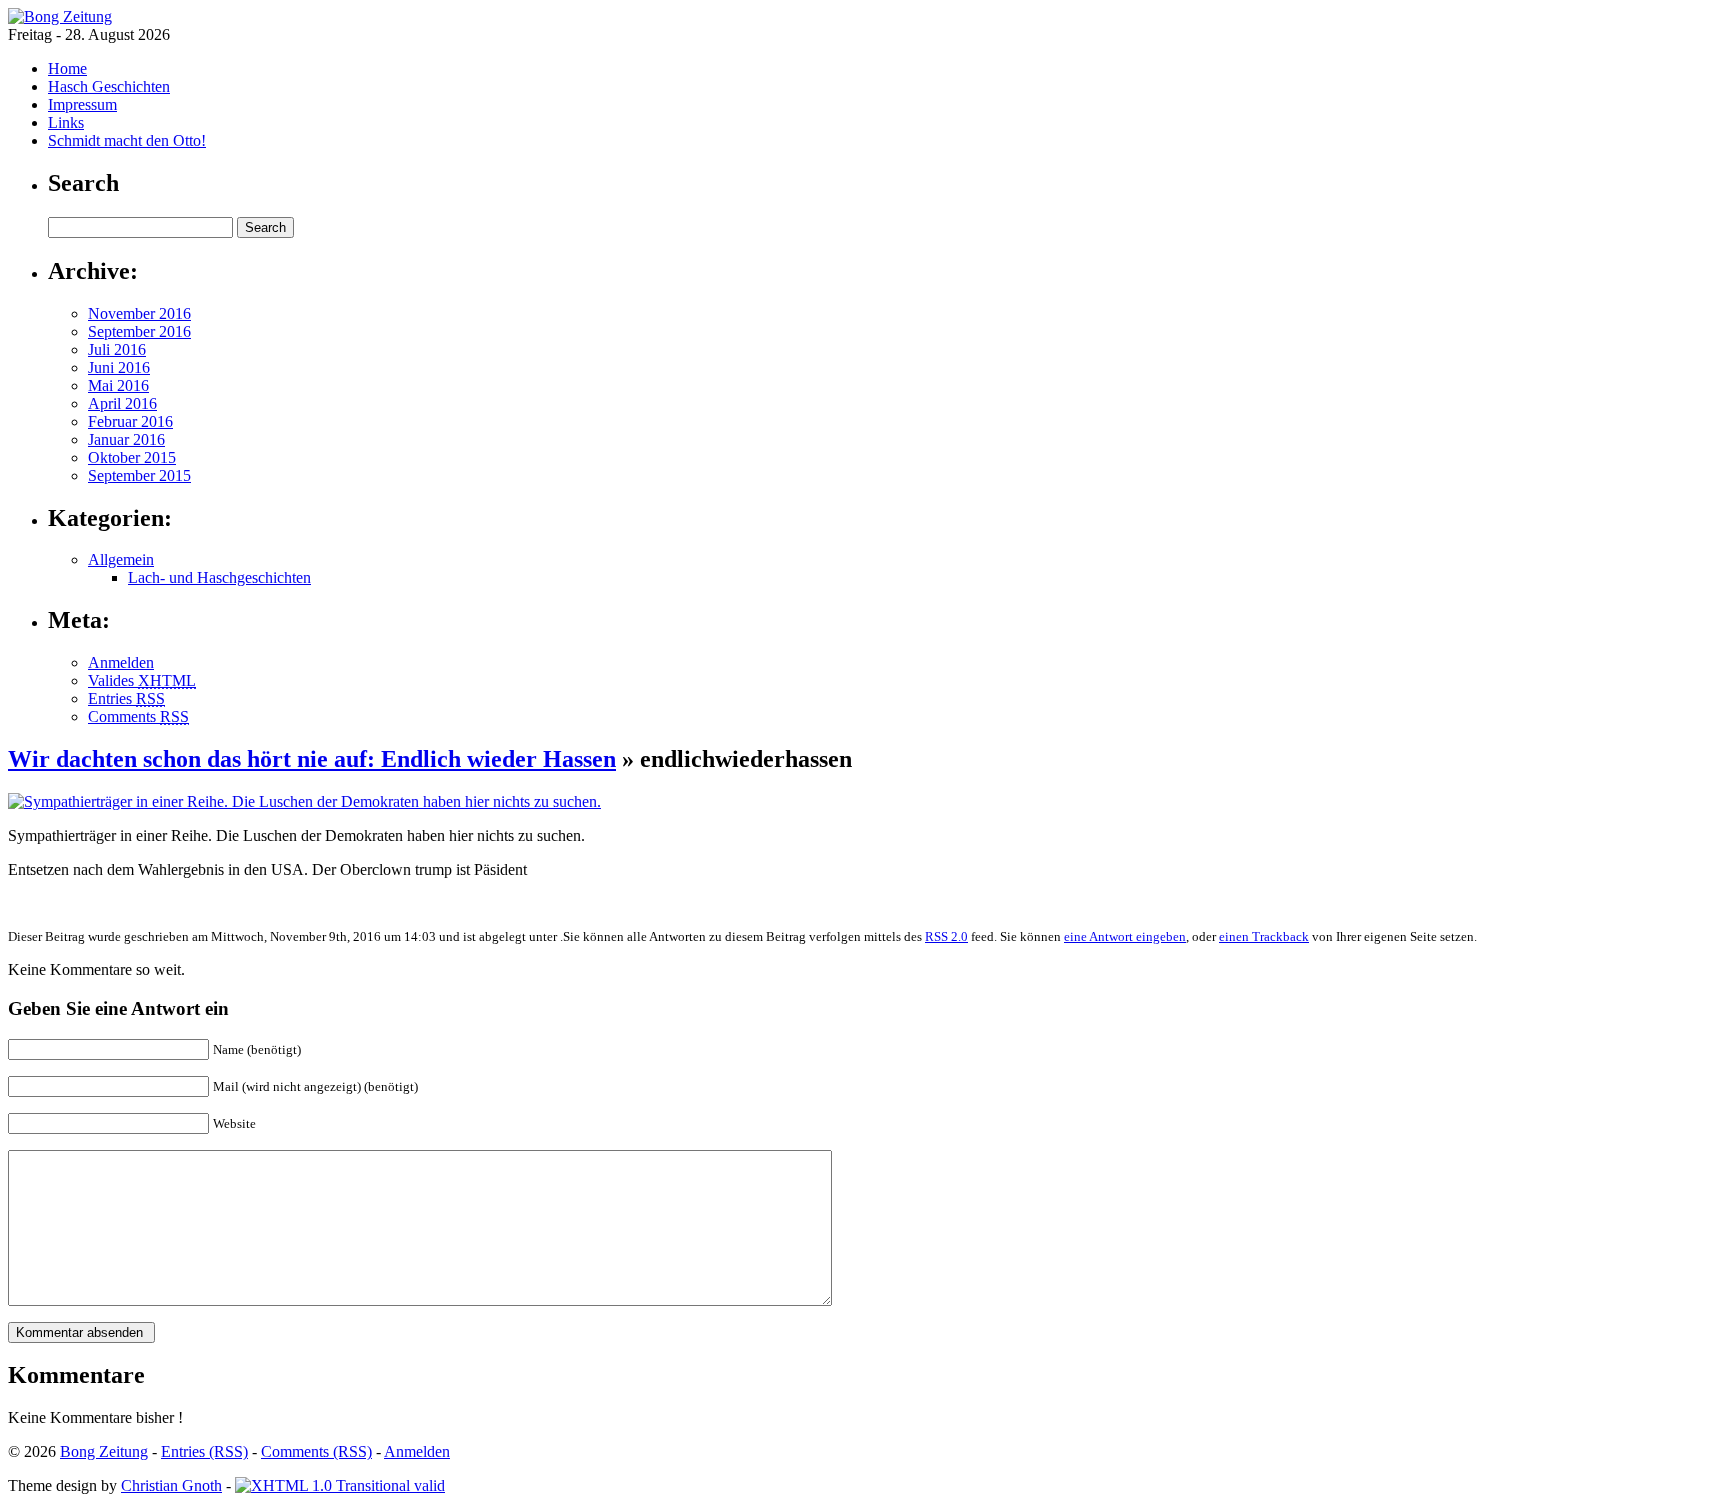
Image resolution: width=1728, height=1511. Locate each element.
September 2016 (139, 331)
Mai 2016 (118, 385)
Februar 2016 (130, 421)
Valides (142, 680)
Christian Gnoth (171, 1485)
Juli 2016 (117, 349)
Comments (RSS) (316, 1451)
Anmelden (121, 662)
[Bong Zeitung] (60, 16)
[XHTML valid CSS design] (340, 1485)
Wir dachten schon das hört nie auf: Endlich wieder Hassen (312, 759)
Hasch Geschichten (109, 86)
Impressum (82, 104)
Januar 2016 (126, 439)
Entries (126, 698)
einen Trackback (1264, 936)
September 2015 (139, 475)
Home (67, 68)
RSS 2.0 (946, 936)
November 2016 (139, 313)
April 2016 (122, 403)
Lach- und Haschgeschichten (219, 577)
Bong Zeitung (104, 1451)
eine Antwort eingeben (1125, 936)
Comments (138, 716)
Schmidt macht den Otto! (127, 140)
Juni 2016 (119, 367)
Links (66, 122)
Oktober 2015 (132, 457)
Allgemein (121, 559)
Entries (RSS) (204, 1451)
